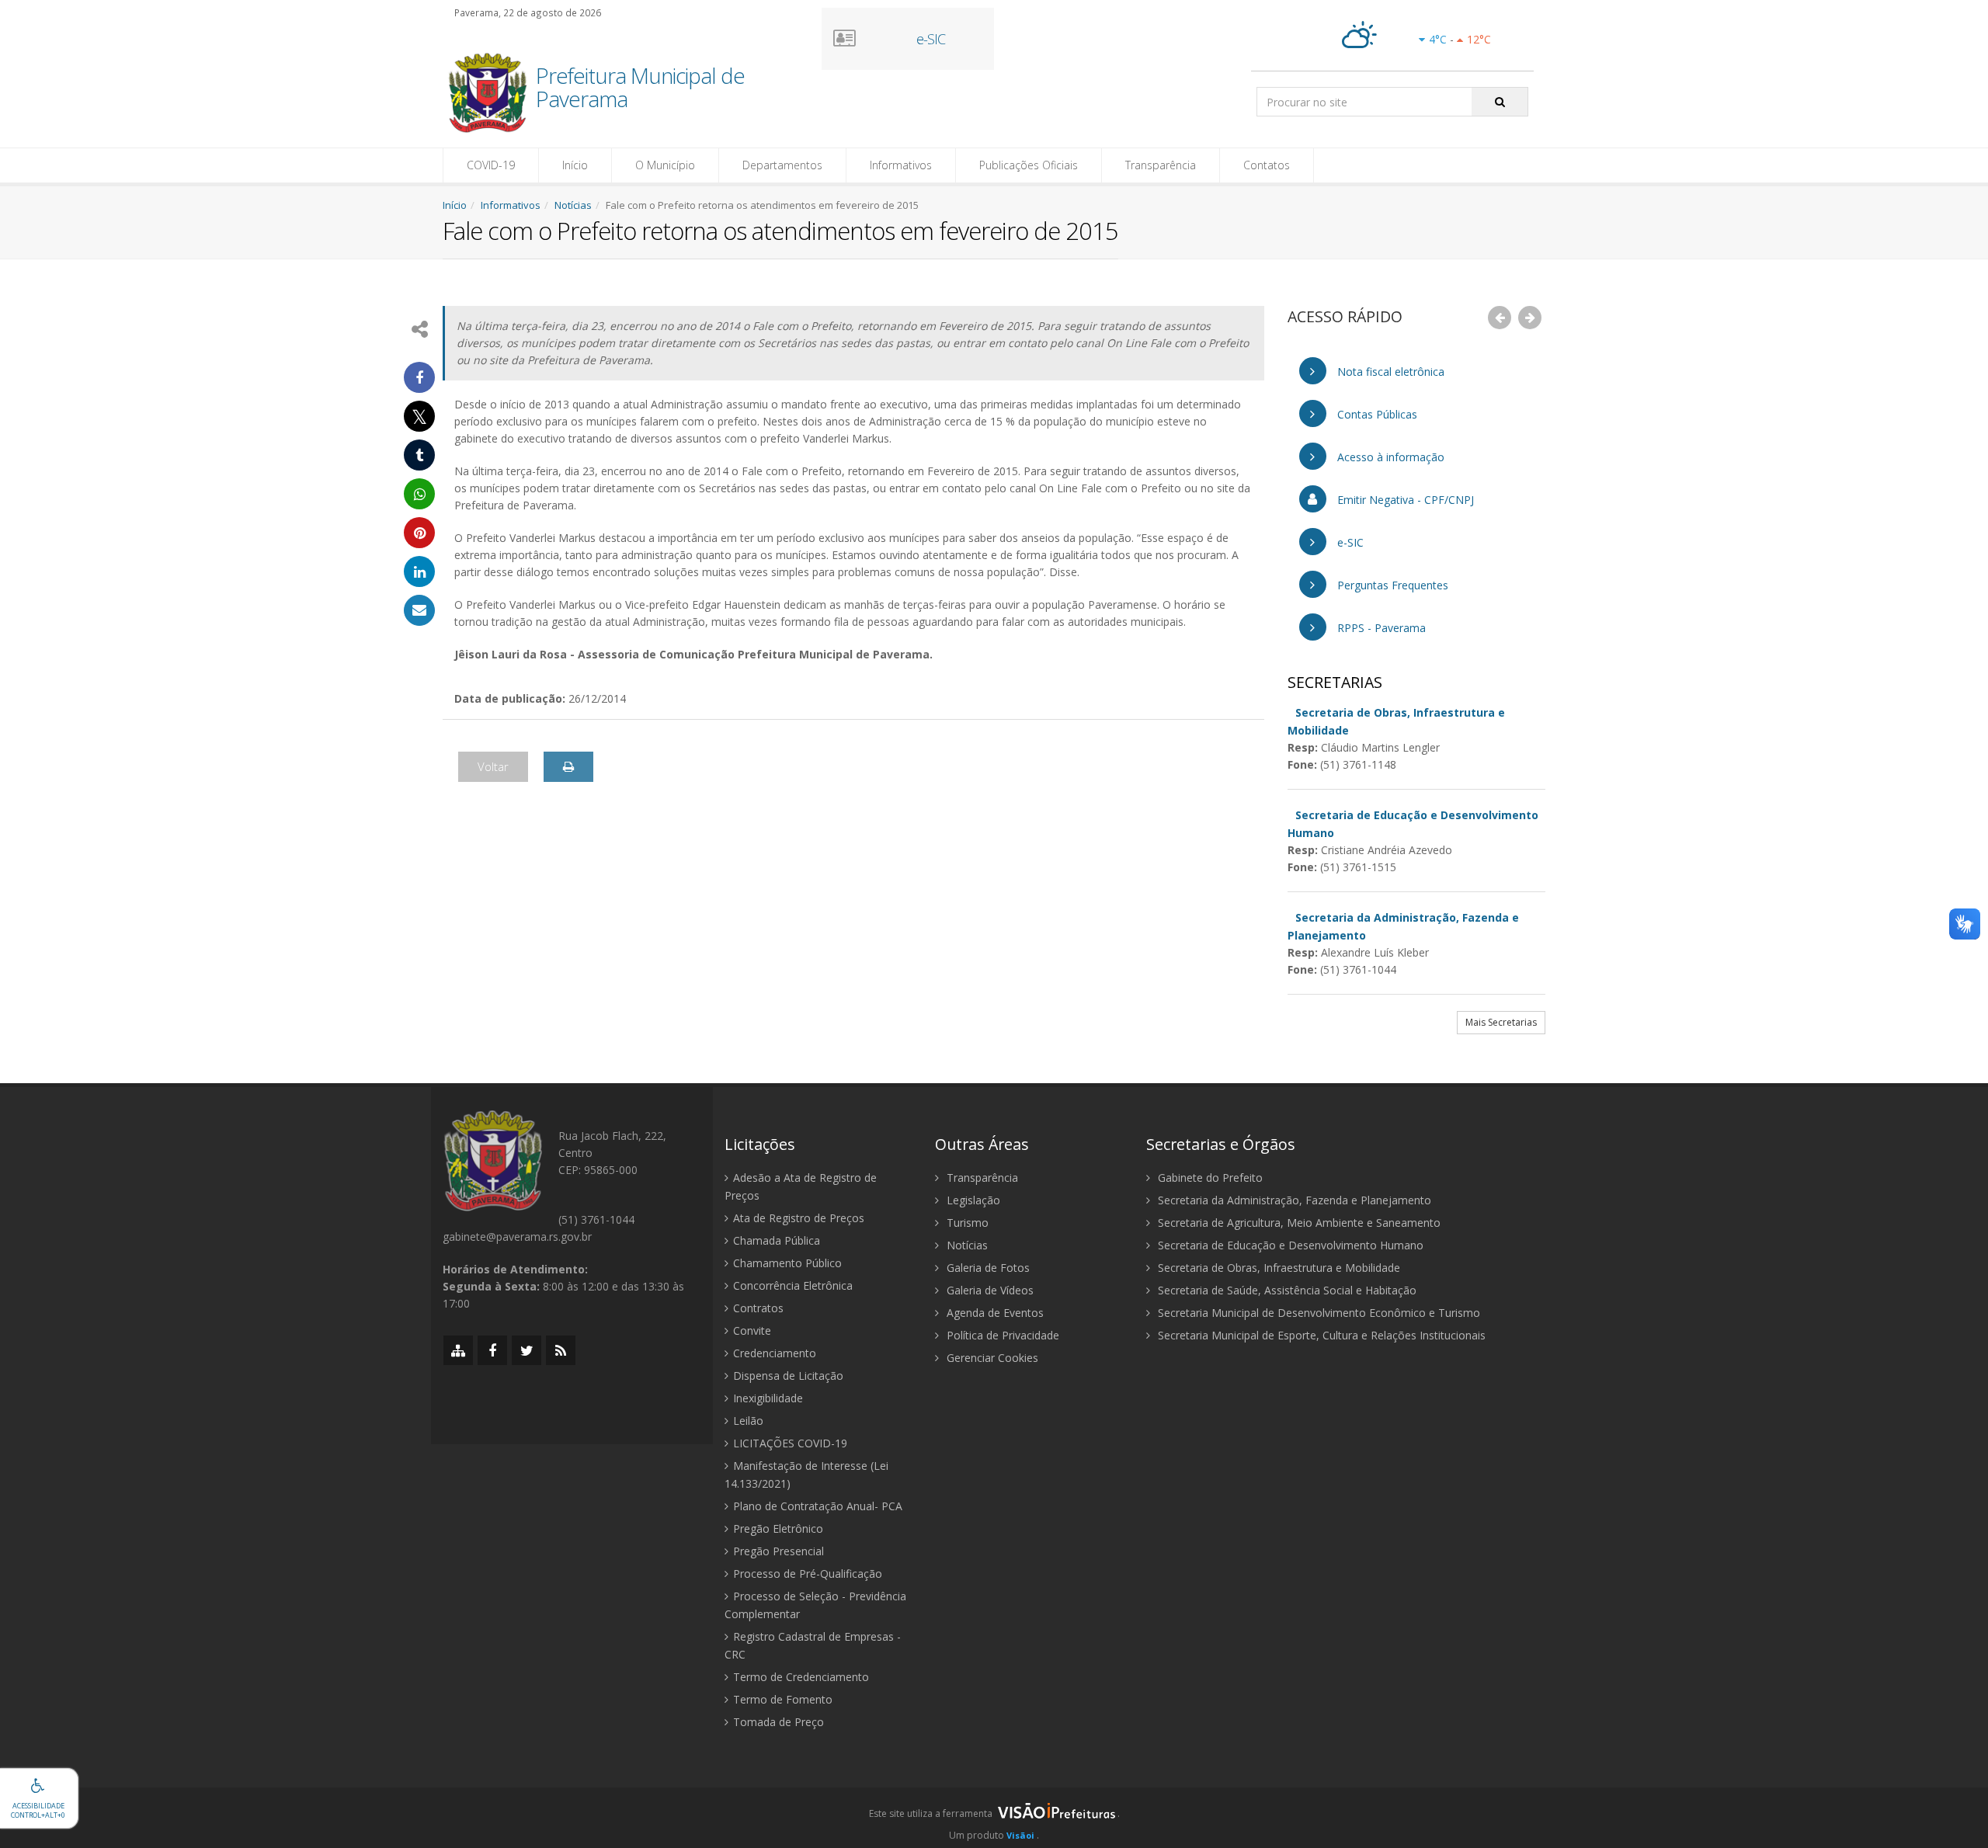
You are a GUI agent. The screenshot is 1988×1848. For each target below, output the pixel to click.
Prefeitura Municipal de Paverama (640, 89)
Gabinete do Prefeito (1209, 1178)
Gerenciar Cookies (991, 1358)
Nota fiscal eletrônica (1389, 372)
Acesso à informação (1389, 457)
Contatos (1267, 165)
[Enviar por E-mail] (419, 610)
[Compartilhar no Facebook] (419, 377)
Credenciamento (775, 1353)
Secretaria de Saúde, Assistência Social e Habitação (1286, 1290)
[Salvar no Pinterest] (419, 533)
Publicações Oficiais (1029, 165)
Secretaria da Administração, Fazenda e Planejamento (1293, 1200)
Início (575, 165)
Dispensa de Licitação (788, 1376)
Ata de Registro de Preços (799, 1218)
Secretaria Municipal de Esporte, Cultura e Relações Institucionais (1320, 1335)
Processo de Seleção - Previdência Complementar (815, 1605)
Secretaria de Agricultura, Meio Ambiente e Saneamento (1298, 1223)
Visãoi (1020, 1835)
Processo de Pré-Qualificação (808, 1574)
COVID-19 (491, 165)
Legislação (972, 1200)
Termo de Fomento (783, 1699)
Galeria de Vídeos (989, 1290)
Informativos (901, 165)
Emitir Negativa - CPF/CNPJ (1404, 500)
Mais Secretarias (1501, 1022)
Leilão (748, 1421)
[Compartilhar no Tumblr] (419, 455)
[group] (994, 1818)
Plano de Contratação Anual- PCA (818, 1506)
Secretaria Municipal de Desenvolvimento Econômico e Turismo (1317, 1313)
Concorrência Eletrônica (793, 1285)
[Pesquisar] (1500, 102)
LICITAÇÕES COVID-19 (790, 1443)
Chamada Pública (777, 1240)
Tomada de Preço (779, 1722)
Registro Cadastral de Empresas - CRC (813, 1645)
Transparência (1161, 165)
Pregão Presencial (779, 1551)
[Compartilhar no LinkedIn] (419, 571)
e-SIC (1349, 542)
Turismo (966, 1223)
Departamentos (782, 165)
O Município (665, 165)
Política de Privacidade (1001, 1335)
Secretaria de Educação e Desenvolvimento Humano (1289, 1245)
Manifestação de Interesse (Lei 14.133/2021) (806, 1475)
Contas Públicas (1376, 414)
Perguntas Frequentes (1391, 585)
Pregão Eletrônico (778, 1528)
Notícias (573, 205)
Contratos (758, 1308)
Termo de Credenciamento (801, 1677)
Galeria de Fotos (987, 1268)
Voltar (493, 766)
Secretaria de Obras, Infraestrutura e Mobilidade (1277, 1268)
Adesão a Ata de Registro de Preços (801, 1186)
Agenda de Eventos (994, 1313)
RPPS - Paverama (1380, 628)
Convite (752, 1330)
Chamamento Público (787, 1263)
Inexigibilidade (768, 1398)
